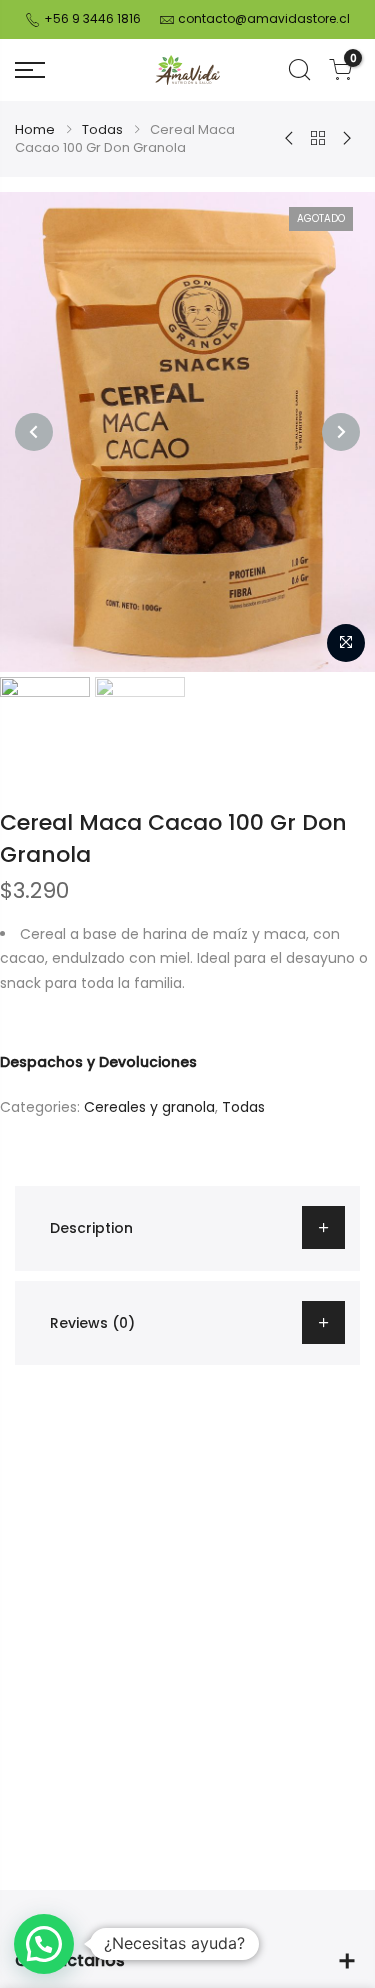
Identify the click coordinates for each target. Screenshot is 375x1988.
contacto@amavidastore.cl (264, 18)
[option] (187, 432)
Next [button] (341, 432)
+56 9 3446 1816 (91, 18)
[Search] (299, 70)
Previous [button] (34, 432)
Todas (102, 129)
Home (35, 129)
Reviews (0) (92, 1323)
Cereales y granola (149, 1107)
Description (91, 1228)
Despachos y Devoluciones (98, 1062)
